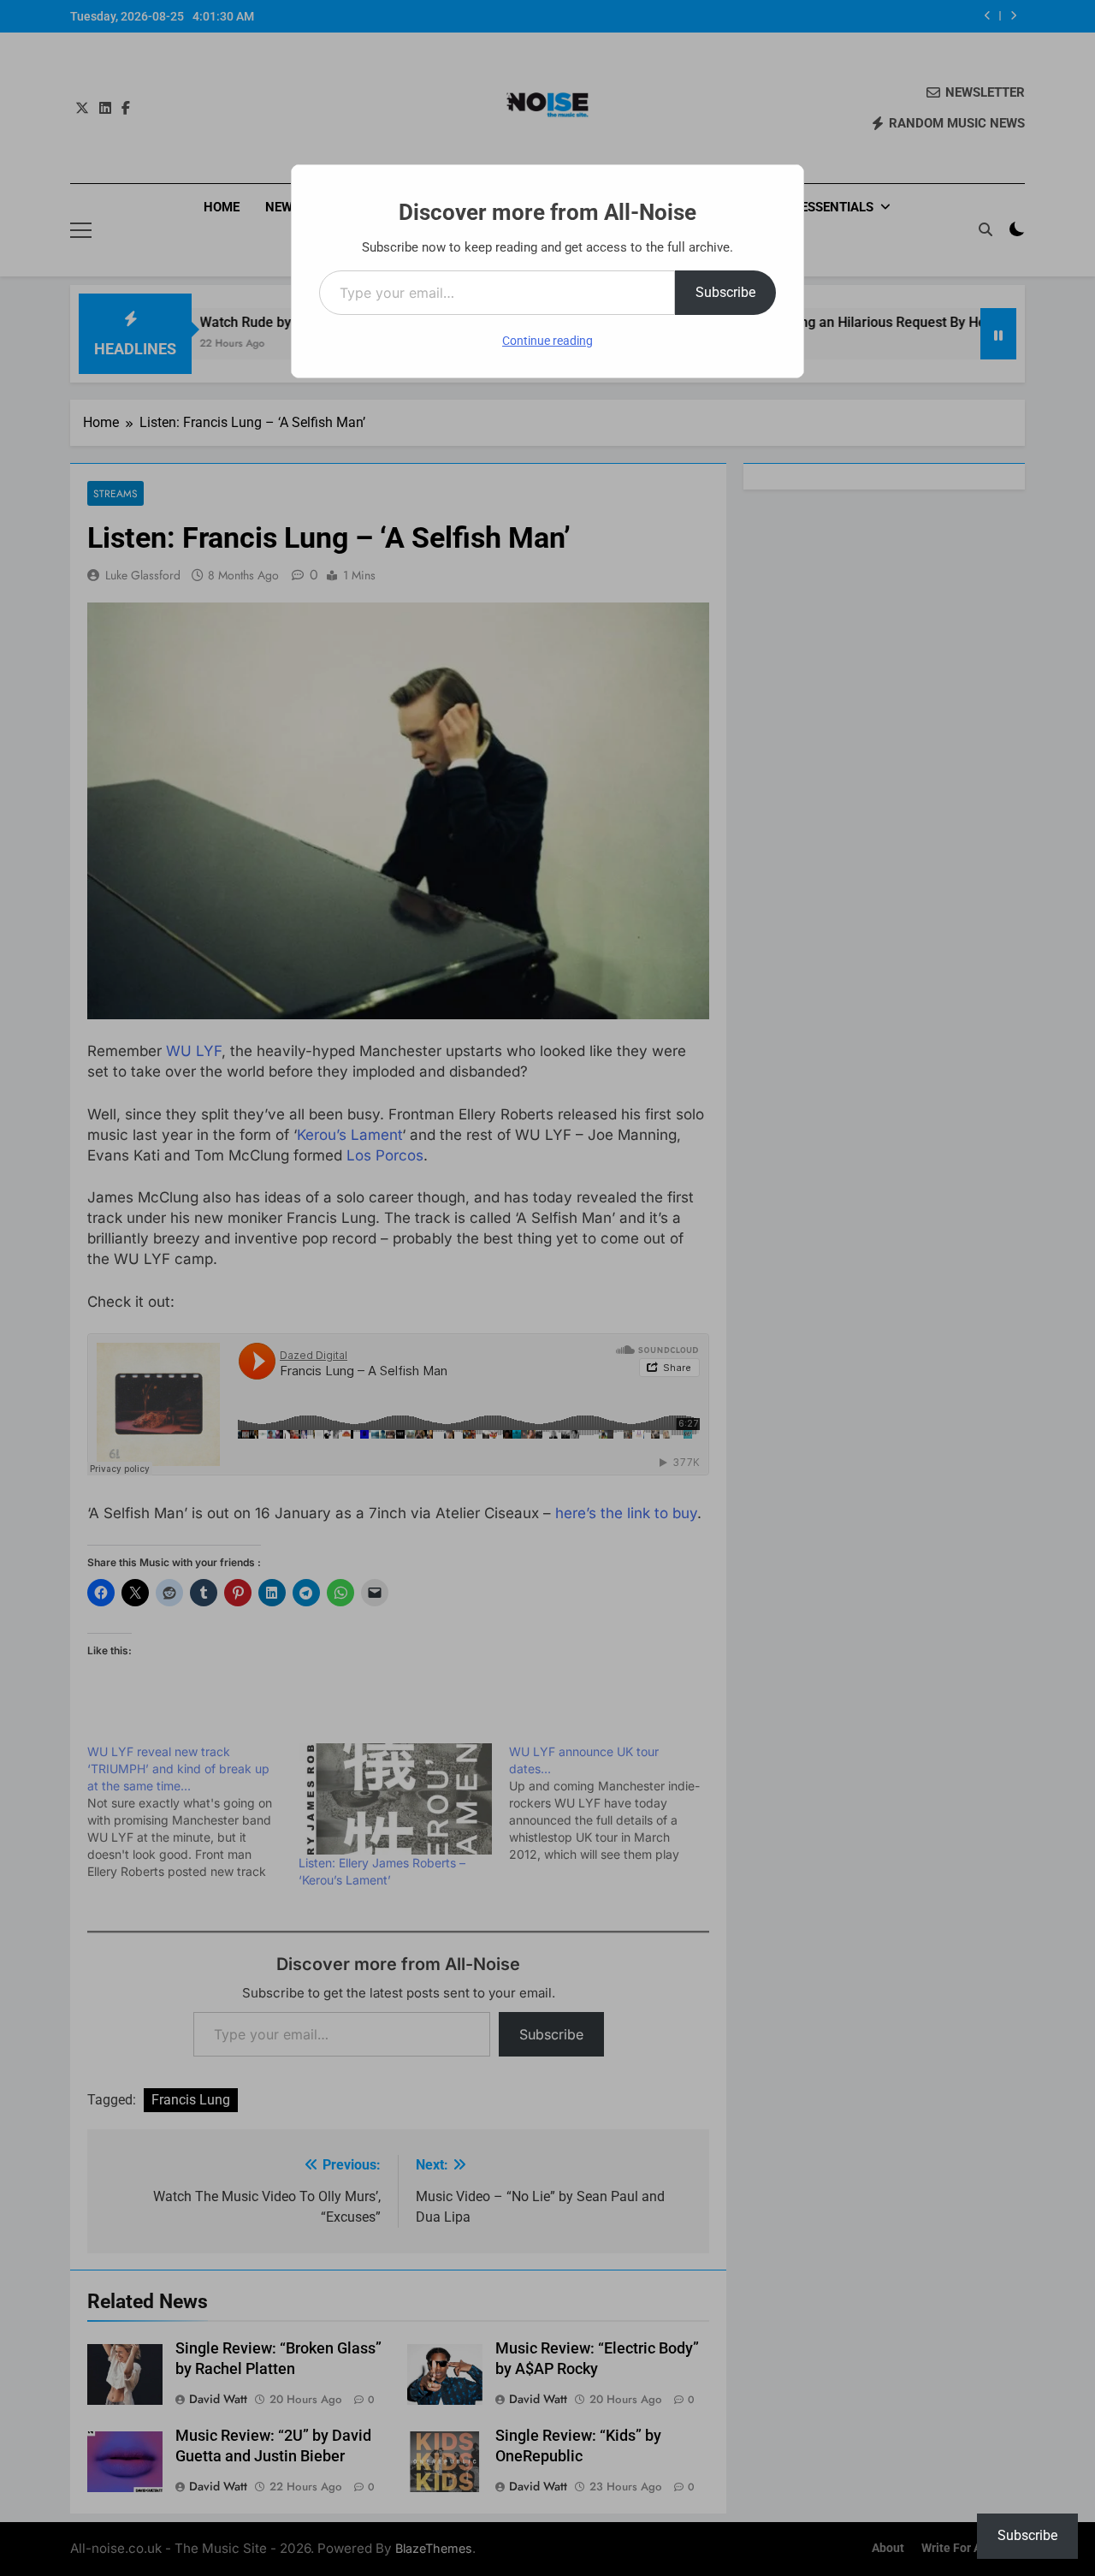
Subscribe (725, 292)
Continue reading (547, 341)
